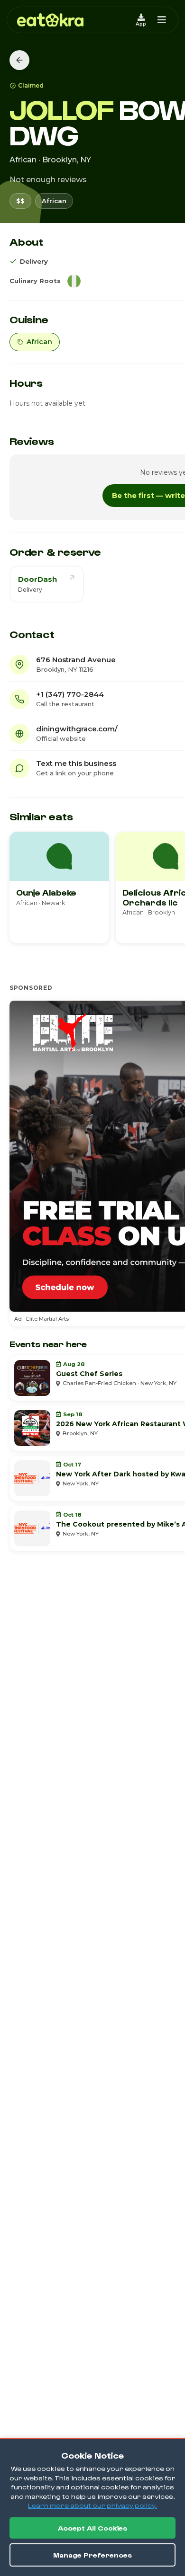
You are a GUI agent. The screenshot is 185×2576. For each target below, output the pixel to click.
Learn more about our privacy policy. (92, 2505)
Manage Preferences (92, 2555)
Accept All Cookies (92, 2528)
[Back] (19, 60)
